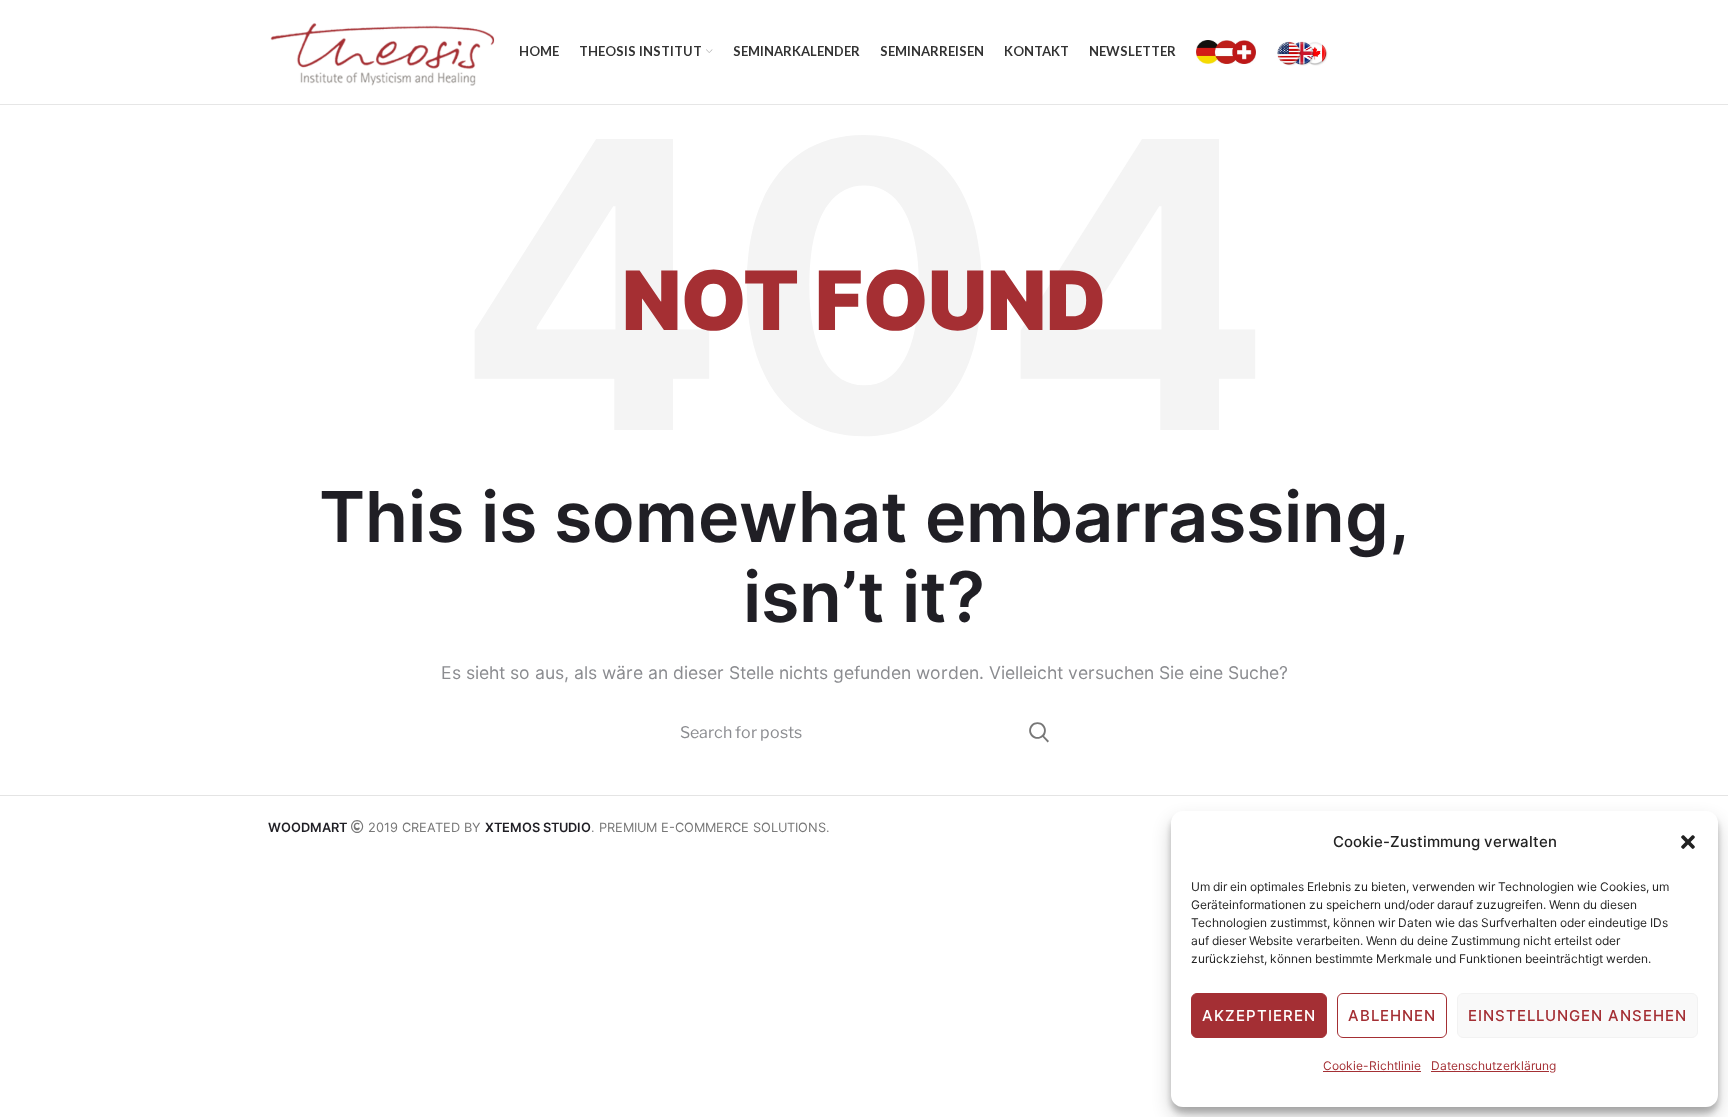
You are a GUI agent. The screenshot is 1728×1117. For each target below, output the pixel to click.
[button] (1688, 842)
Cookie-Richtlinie (1372, 1065)
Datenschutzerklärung (1493, 1065)
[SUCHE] (1037, 732)
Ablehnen (1392, 1015)
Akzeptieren (1259, 1015)
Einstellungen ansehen (1577, 1015)
